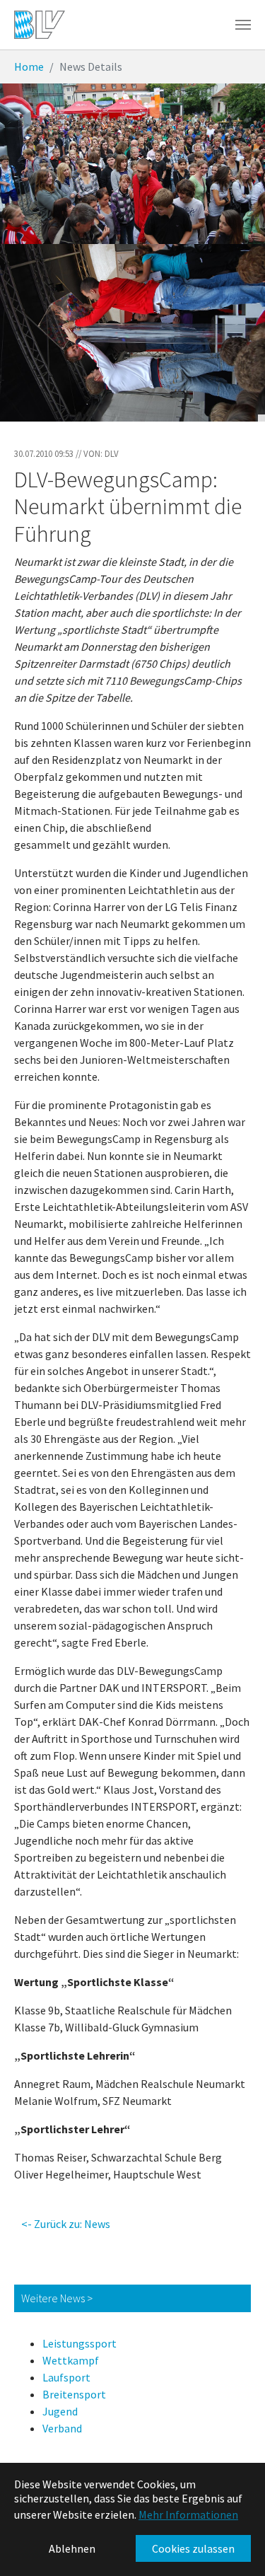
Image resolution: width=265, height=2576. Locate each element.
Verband (62, 2428)
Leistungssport (79, 2343)
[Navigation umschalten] (243, 25)
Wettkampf (71, 2360)
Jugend (60, 2411)
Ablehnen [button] (72, 2548)
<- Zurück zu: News (66, 2224)
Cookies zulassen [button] (193, 2548)
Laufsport (66, 2377)
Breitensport (74, 2394)
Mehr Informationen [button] (188, 2514)
